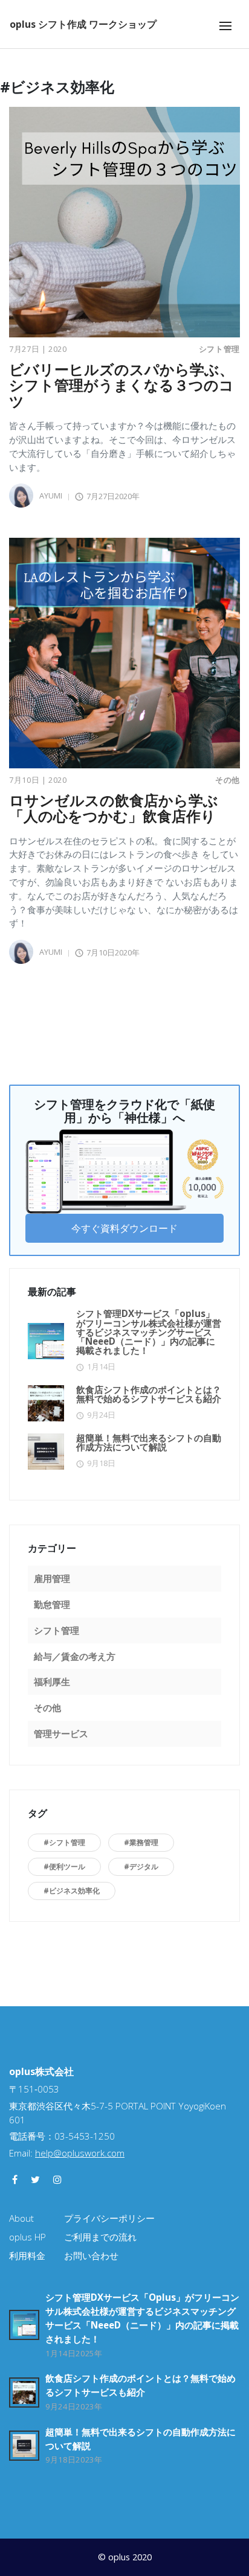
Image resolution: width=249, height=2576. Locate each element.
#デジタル (141, 1867)
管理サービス (61, 1733)
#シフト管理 (64, 1842)
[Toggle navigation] (225, 26)
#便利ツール (64, 1867)
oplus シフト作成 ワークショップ (83, 24)
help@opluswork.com (80, 2153)
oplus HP (27, 2237)
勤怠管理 (52, 1604)
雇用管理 (52, 1578)
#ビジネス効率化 (72, 1891)
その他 (228, 780)
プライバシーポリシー (109, 2218)
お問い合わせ (91, 2256)
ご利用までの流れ (100, 2237)
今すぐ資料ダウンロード (124, 1228)
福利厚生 (52, 1682)
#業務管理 (141, 1842)
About (21, 2218)
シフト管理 (219, 349)
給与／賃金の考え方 (75, 1656)
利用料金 (27, 2256)
